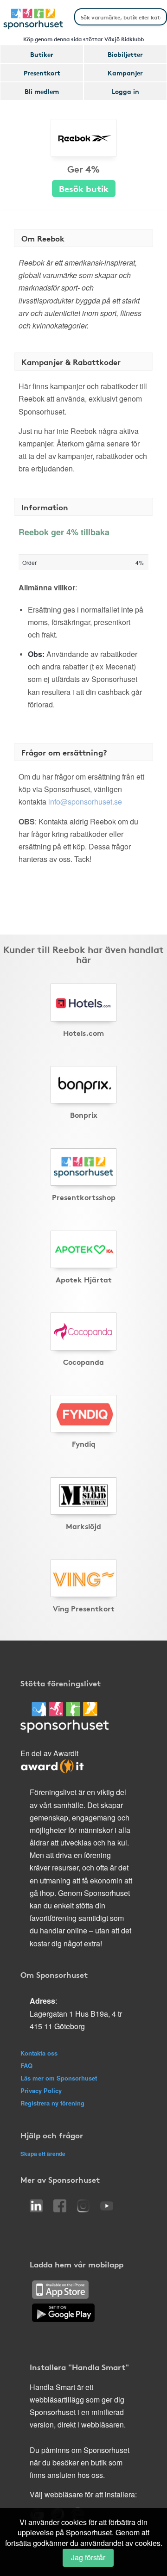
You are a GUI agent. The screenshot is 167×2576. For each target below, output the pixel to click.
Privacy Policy (41, 2090)
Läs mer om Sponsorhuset (59, 2078)
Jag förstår (88, 2557)
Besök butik (84, 188)
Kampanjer (125, 73)
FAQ (26, 2065)
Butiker (42, 54)
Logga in (125, 91)
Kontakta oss (39, 2053)
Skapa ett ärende (43, 2154)
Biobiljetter (125, 54)
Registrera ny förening (52, 2103)
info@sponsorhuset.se (85, 802)
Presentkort (42, 73)
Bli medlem (42, 91)
